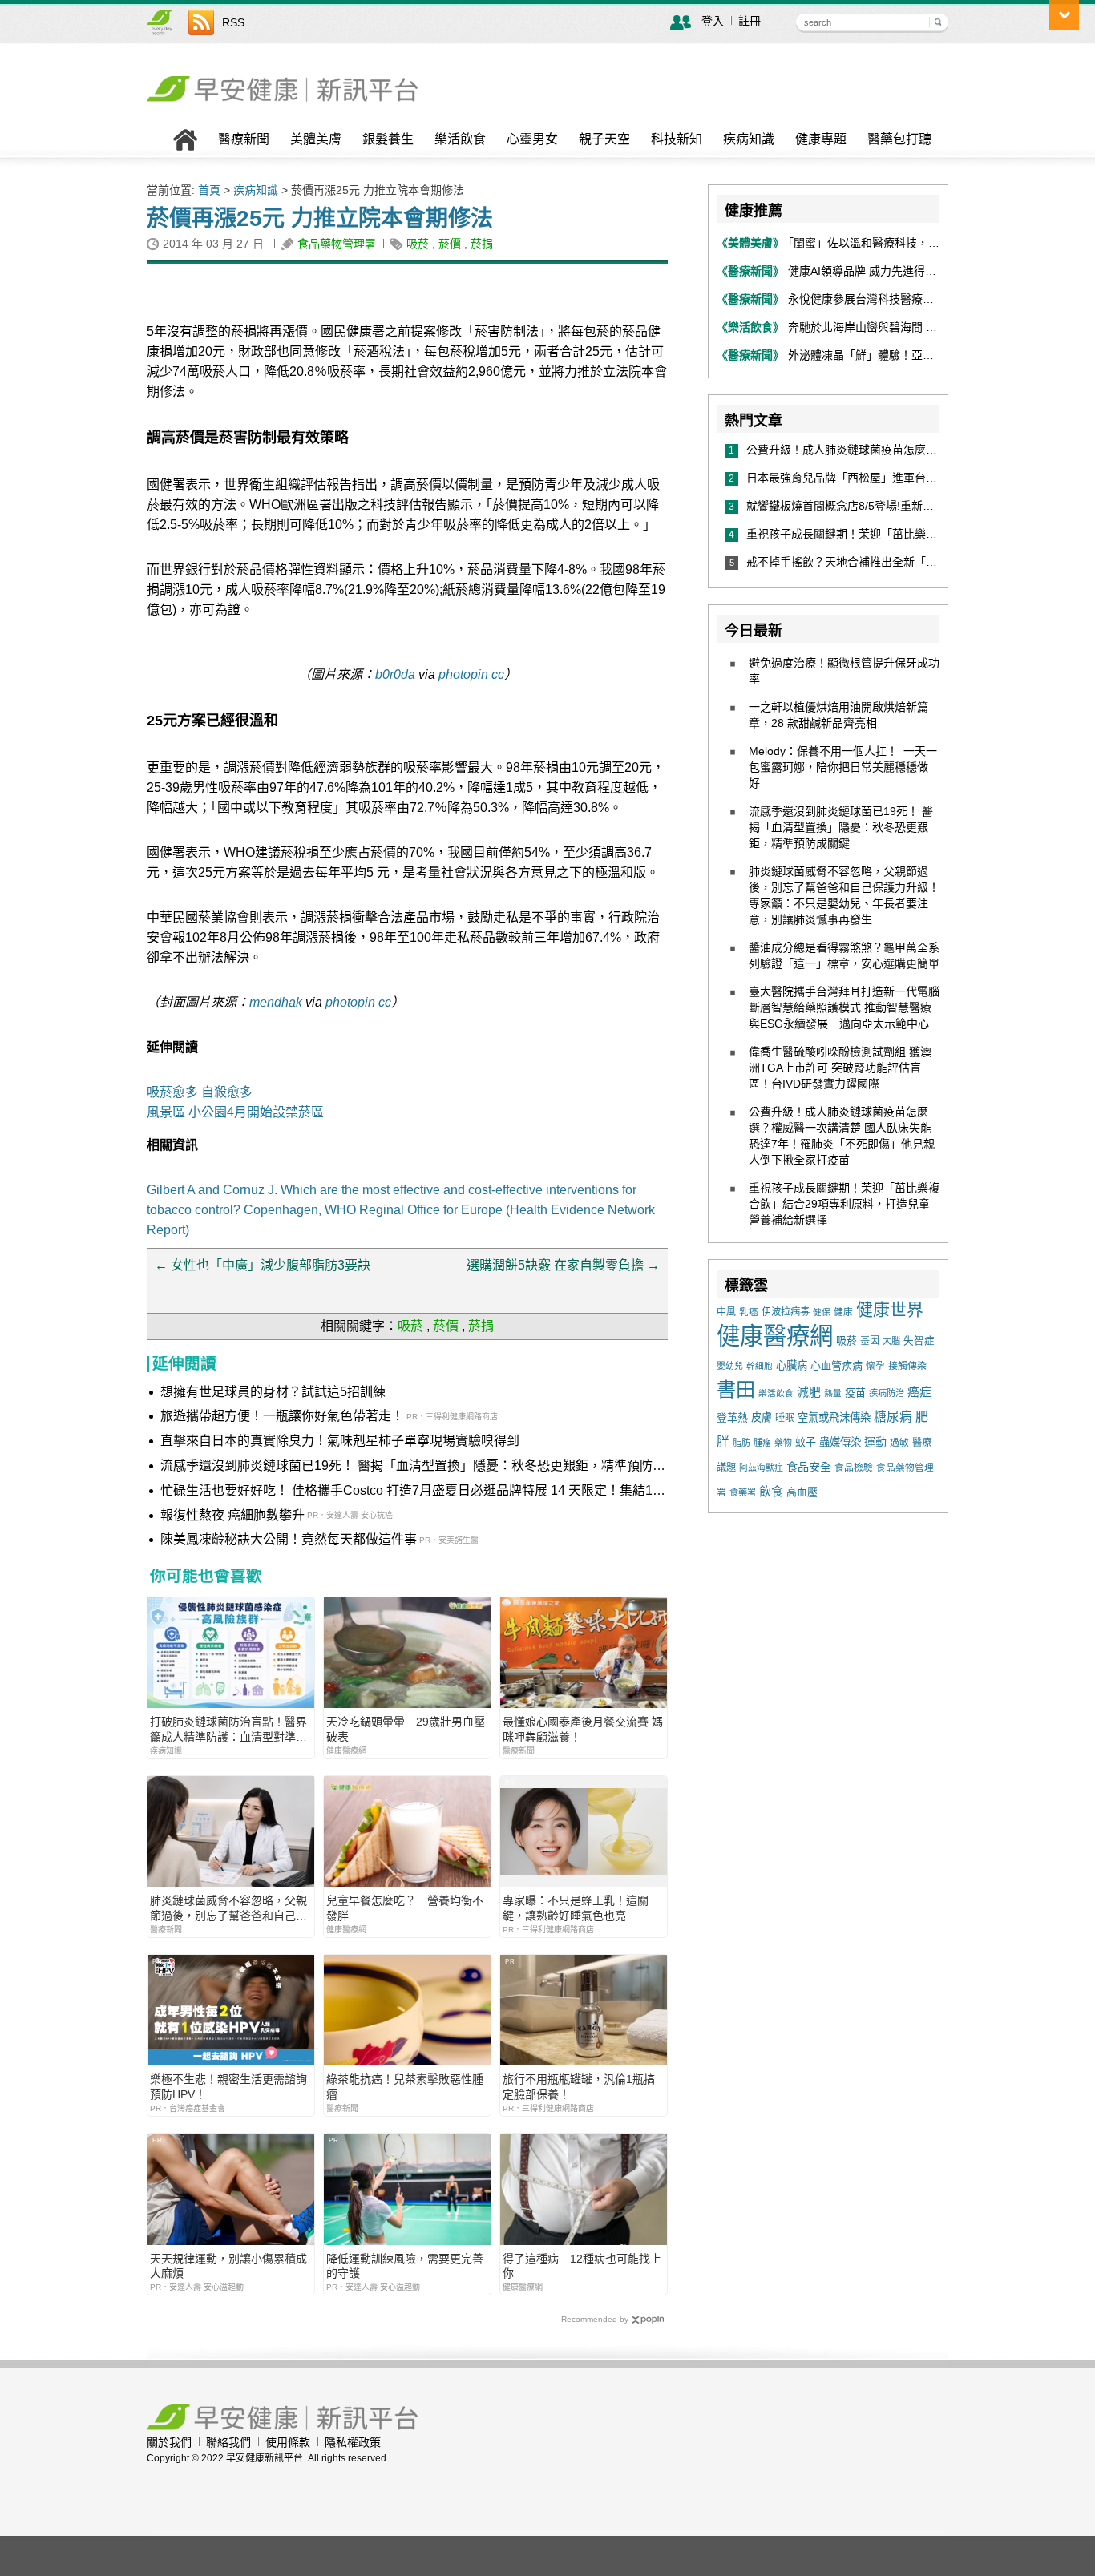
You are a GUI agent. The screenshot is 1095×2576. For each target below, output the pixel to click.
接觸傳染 (907, 1366)
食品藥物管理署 (337, 244)
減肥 (809, 1392)
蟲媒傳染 (840, 1442)
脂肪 (741, 1443)
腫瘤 (762, 1443)
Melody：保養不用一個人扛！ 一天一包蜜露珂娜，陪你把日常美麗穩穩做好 (843, 767)
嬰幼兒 (730, 1366)
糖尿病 (893, 1417)
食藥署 (743, 1492)
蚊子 (806, 1442)
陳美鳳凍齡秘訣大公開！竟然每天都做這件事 (289, 1539)
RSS (233, 22)
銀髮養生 (388, 139)
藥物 (783, 1443)
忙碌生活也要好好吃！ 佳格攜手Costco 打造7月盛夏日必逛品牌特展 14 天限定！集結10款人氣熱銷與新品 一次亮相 (410, 1492)
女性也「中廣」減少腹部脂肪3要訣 (263, 1265)
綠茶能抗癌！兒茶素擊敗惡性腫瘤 (405, 2086)
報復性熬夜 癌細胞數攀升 (232, 1515)
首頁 (209, 190)
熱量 (833, 1393)
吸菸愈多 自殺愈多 (200, 1092)
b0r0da (395, 674)
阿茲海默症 (761, 1468)
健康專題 (821, 139)
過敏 (899, 1443)
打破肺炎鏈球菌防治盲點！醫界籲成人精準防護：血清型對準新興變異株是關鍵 (228, 1729)
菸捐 (482, 244)
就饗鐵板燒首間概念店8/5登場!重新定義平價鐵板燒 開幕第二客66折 (919, 506)
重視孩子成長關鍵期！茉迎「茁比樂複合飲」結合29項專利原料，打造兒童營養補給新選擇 (844, 1204)
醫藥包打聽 (899, 139)
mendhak (276, 1002)
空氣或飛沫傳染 (834, 1417)
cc (498, 674)
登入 (713, 21)
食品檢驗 (854, 1468)
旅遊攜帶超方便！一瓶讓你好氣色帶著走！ (282, 1416)
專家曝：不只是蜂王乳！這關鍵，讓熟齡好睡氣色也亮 (576, 1908)
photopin (463, 674)
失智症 (919, 1341)
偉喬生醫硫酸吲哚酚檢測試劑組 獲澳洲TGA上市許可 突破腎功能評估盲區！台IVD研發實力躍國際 (840, 1068)
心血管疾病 (836, 1365)
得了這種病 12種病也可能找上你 (582, 2266)
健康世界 (890, 1309)
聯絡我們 (228, 2442)
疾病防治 (887, 1393)
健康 (843, 1312)
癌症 (919, 1392)
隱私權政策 (353, 2442)
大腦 (891, 1341)
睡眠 (785, 1418)
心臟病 (792, 1365)
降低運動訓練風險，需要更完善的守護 (405, 2266)
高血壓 (802, 1492)
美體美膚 (316, 139)
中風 (726, 1312)
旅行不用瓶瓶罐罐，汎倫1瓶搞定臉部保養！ (579, 2086)
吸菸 (418, 244)
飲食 (771, 1492)
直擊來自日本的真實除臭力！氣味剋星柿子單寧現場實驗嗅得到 (340, 1441)
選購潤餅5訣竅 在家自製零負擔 (563, 1265)
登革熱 (732, 1417)
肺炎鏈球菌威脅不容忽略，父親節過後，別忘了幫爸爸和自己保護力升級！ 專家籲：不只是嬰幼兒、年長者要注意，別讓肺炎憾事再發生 (230, 1908)
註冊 (750, 21)
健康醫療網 (775, 1336)
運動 (875, 1442)
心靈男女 (532, 139)
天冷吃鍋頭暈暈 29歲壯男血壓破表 (406, 1729)
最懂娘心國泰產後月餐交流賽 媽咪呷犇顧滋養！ (583, 1729)
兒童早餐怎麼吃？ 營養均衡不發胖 (405, 1908)
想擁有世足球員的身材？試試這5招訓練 (273, 1392)
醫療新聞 (244, 139)
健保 (822, 1312)
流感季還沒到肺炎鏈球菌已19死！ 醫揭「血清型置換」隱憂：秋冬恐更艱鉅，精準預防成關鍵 (413, 1467)
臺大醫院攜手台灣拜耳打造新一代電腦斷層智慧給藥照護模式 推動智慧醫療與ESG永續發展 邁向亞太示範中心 (844, 1007)
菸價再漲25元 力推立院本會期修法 (320, 218)
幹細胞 (760, 1366)
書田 (736, 1389)
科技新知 (677, 139)
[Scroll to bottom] (1064, 15)
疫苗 (855, 1393)
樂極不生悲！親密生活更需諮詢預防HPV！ (228, 2086)
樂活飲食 (460, 139)
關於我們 (169, 2442)
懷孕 (875, 1365)
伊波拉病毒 (786, 1312)
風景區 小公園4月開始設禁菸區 (235, 1112)
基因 (870, 1341)
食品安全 (809, 1467)
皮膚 (762, 1417)
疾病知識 (749, 139)
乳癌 (749, 1312)
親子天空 (604, 139)
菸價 (450, 244)
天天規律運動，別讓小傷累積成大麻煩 (228, 2266)
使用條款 (288, 2442)
